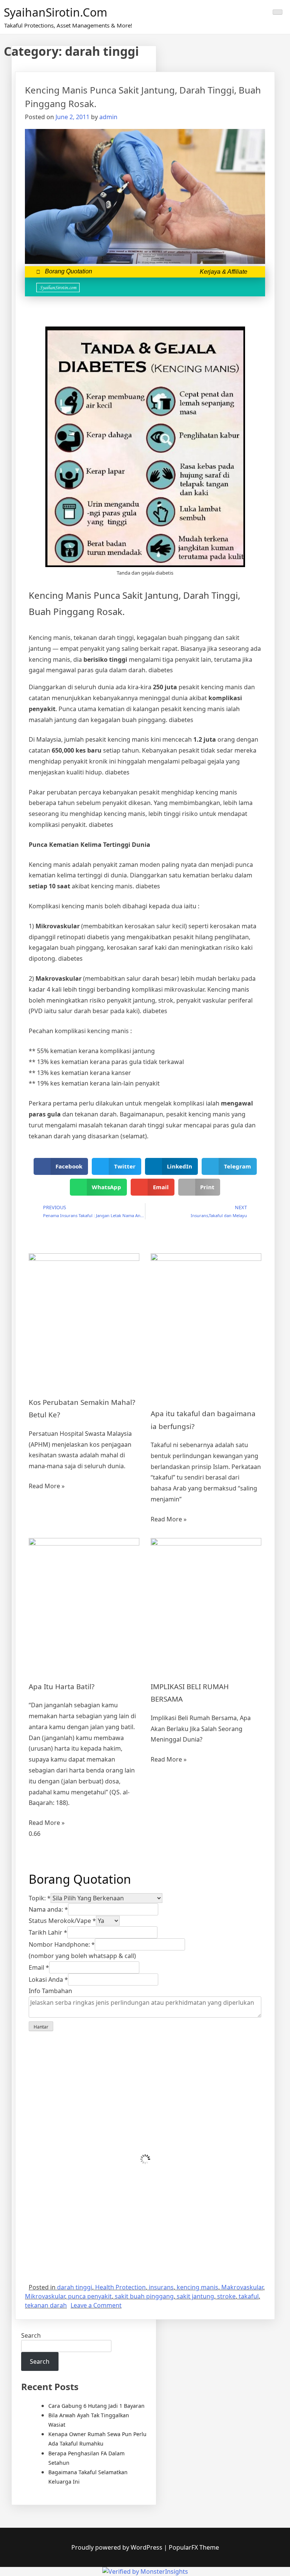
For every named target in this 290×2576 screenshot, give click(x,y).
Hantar (41, 2027)
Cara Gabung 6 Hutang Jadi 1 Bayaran (96, 2406)
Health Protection (120, 2287)
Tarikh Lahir (48, 1932)
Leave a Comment (96, 2305)
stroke (226, 2296)
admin (108, 117)
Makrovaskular (242, 2287)
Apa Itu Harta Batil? (62, 1686)
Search (31, 2335)
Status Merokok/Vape (62, 1921)
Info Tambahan (50, 1991)
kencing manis (197, 2287)
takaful (249, 2296)
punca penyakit (90, 2296)
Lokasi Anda (48, 1980)
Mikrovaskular (45, 2296)
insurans (161, 2287)
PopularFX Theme (194, 2547)
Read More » (47, 1486)
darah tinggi (75, 2287)
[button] (251, 287)
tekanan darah (46, 2305)
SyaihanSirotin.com (56, 12)
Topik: (40, 1898)
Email (39, 1967)
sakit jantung (195, 2296)
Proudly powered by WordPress (118, 2547)
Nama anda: (48, 1909)
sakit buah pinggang (144, 2296)
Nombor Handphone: (62, 1944)
